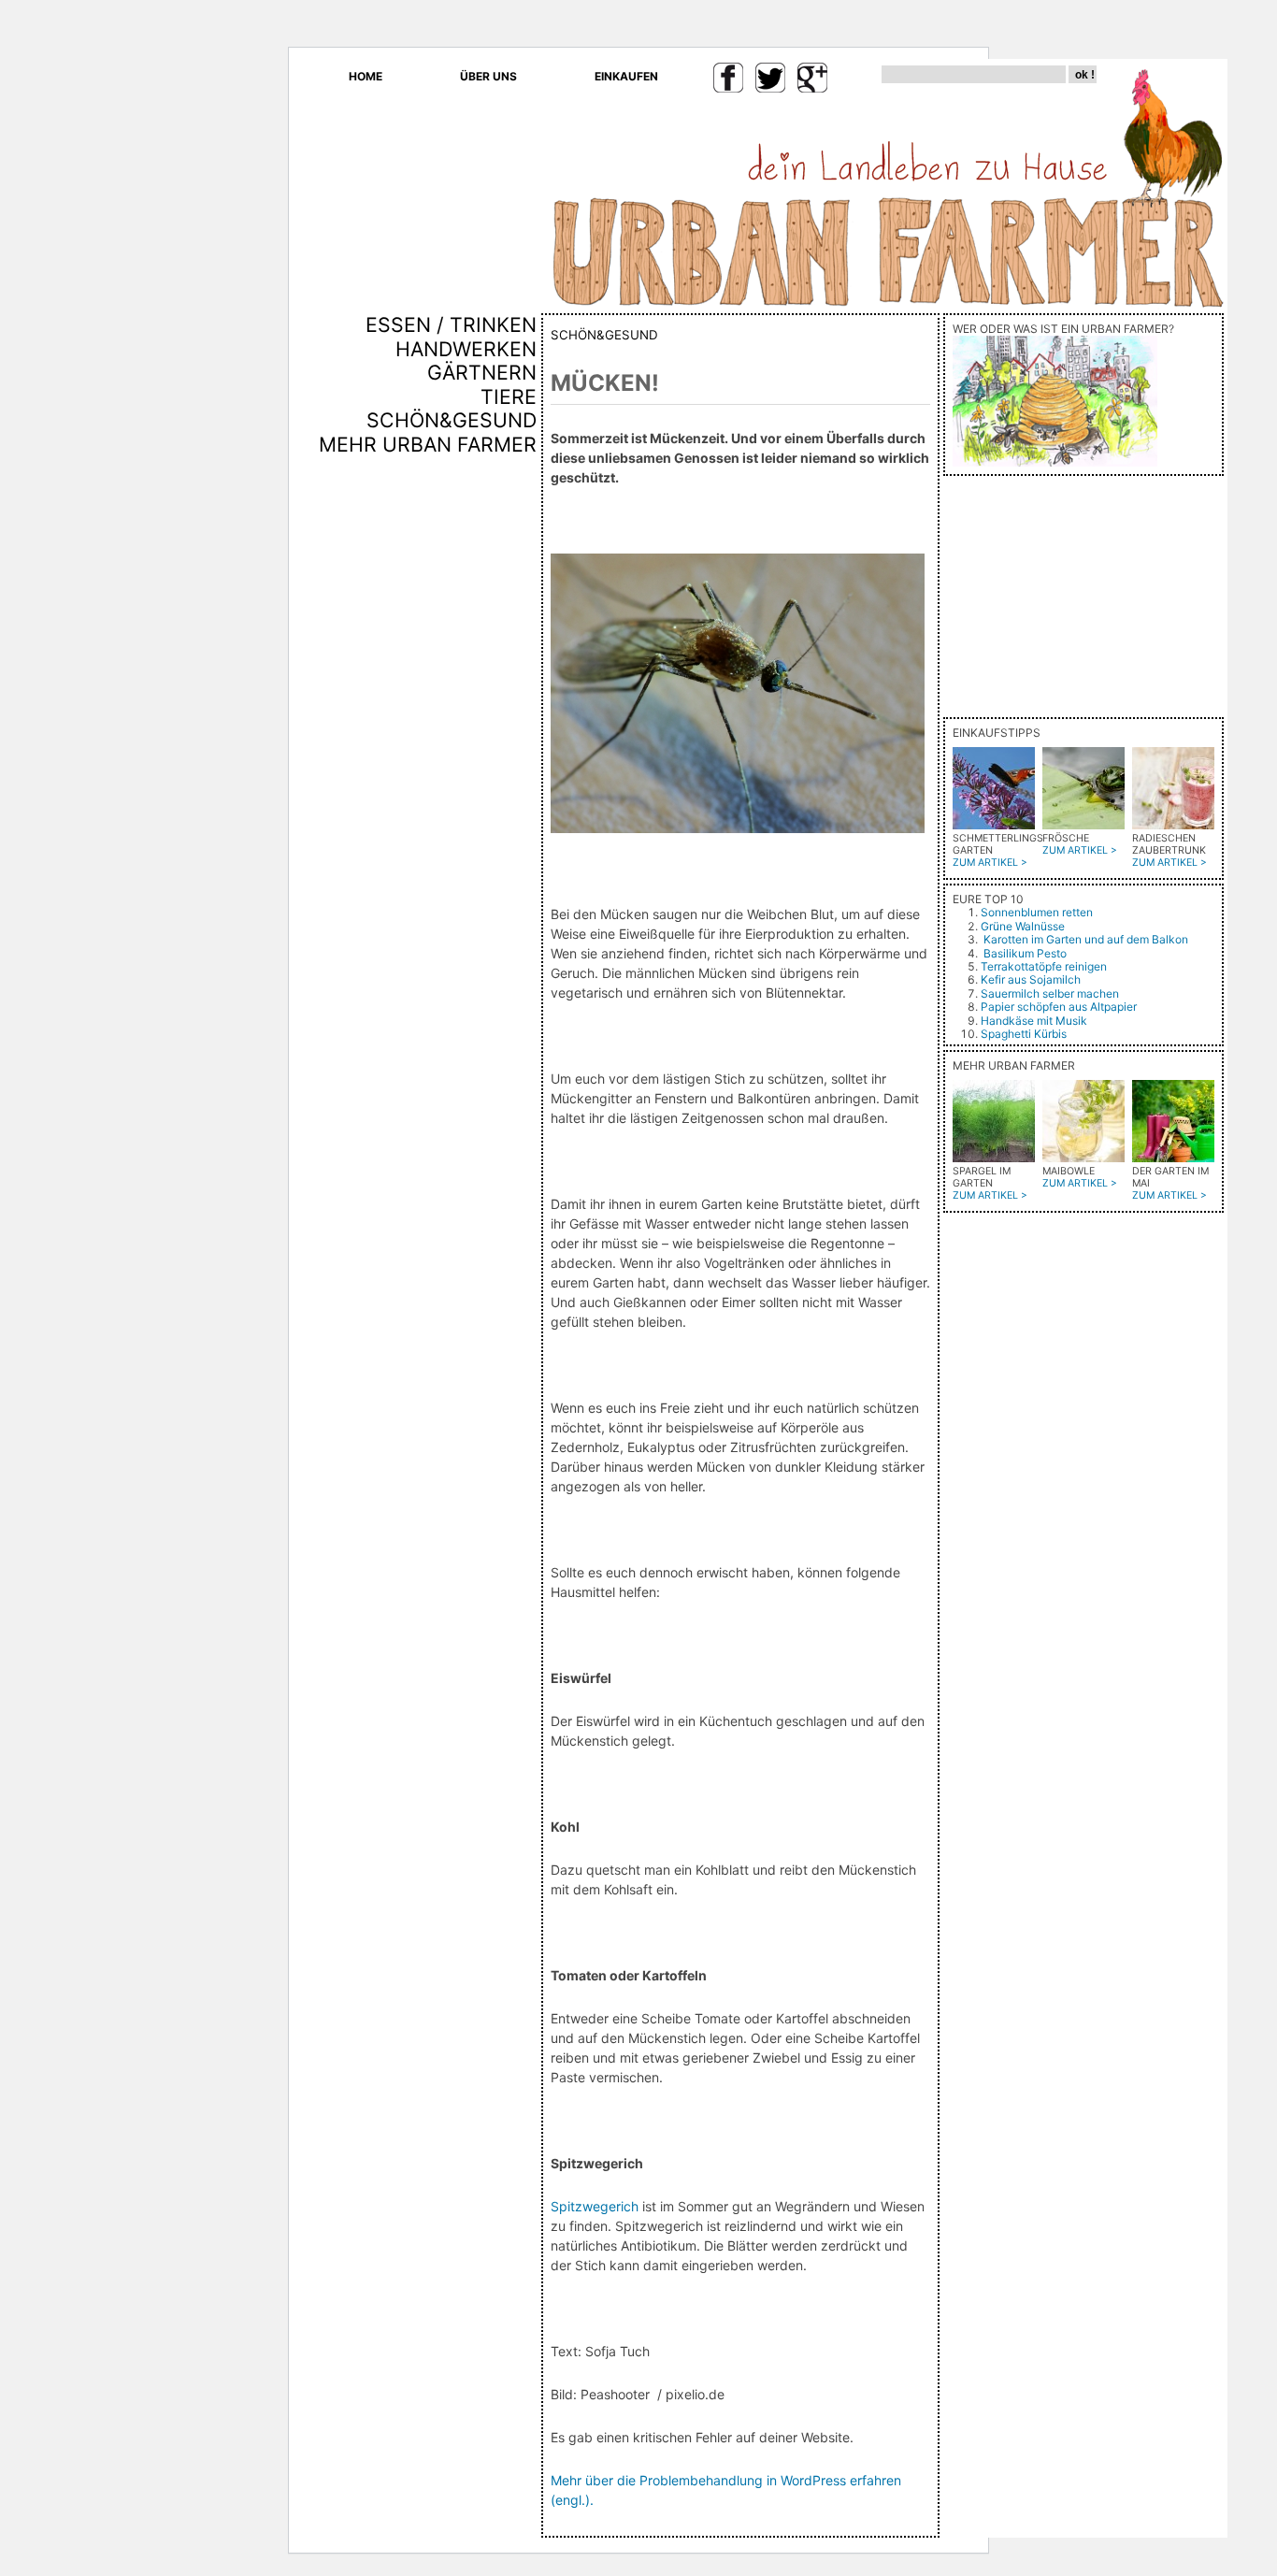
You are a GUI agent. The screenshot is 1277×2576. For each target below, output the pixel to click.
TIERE (509, 396)
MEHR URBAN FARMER (428, 444)
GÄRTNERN (482, 372)
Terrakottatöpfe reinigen (1044, 966)
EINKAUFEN (626, 76)
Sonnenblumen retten (1037, 912)
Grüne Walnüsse (1023, 926)
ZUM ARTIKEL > (990, 863)
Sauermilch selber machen (1050, 993)
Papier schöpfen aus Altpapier (1059, 1007)
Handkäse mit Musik (1034, 1021)
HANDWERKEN (466, 349)
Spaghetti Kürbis (1024, 1034)
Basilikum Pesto (1025, 953)
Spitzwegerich (595, 2206)
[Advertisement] (481, 775)
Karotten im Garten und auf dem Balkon (1086, 939)
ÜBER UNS (488, 76)
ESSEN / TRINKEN (451, 324)
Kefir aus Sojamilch (1031, 979)
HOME (366, 76)
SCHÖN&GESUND (452, 420)
